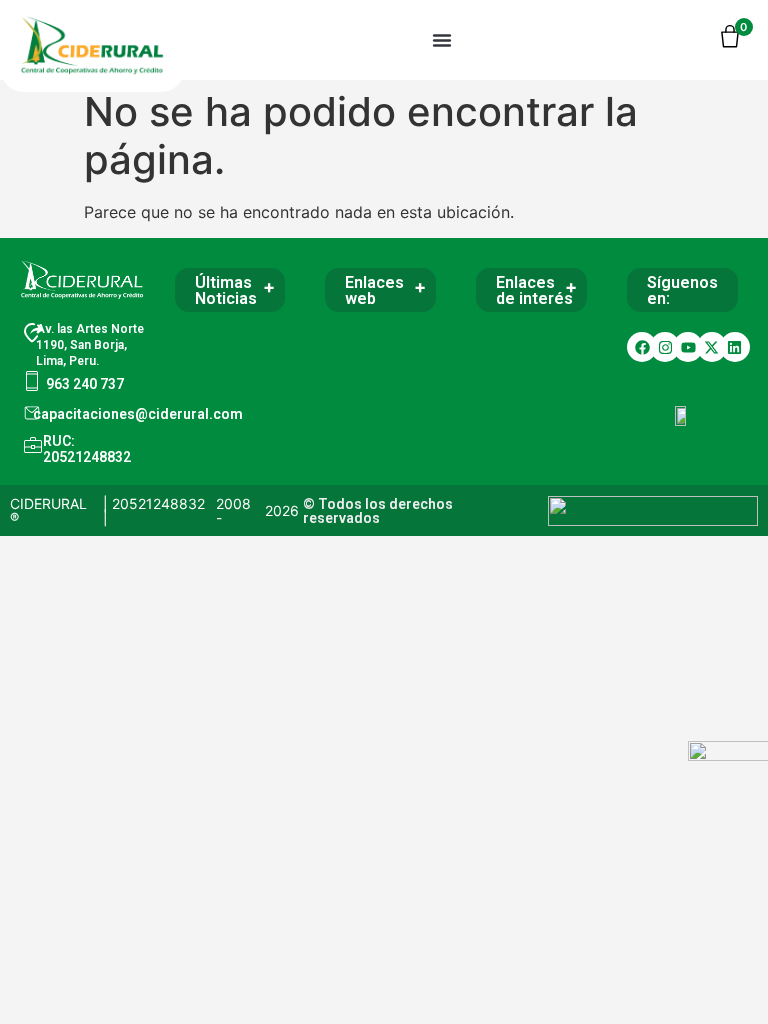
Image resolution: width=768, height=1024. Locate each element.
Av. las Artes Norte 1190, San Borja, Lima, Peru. (90, 345)
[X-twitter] (712, 347)
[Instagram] (665, 347)
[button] (442, 40)
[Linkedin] (735, 347)
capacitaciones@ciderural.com (138, 414)
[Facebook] (642, 347)
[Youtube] (688, 347)
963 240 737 (85, 384)
